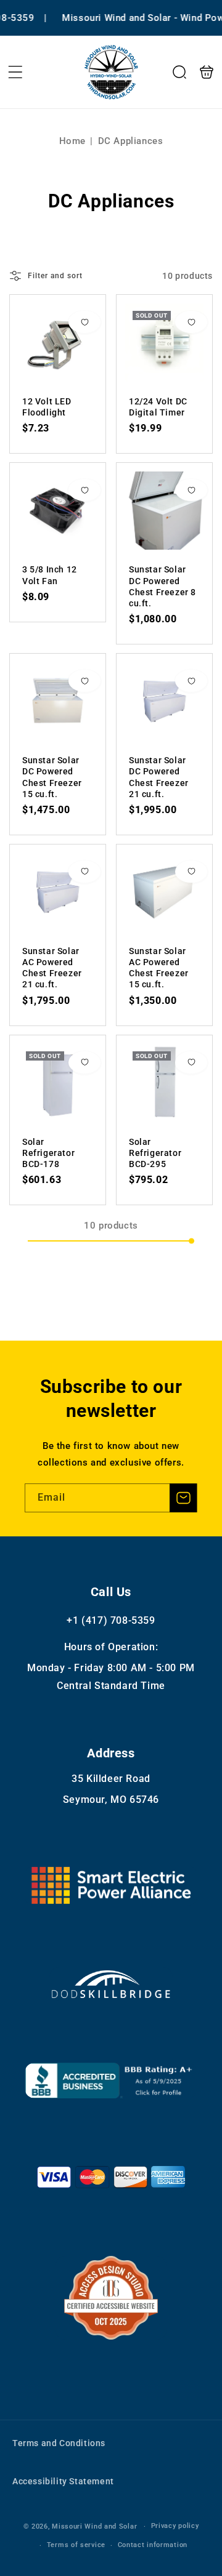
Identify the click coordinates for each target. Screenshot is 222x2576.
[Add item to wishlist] (84, 322)
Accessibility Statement (63, 2481)
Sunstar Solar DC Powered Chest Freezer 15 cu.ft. (58, 701)
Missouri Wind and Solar (94, 2526)
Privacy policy (175, 2526)
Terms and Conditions (59, 2443)
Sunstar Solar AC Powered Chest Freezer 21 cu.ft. (58, 892)
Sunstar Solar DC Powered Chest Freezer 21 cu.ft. (164, 701)
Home (72, 141)
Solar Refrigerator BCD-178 (58, 1083)
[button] (15, 72)
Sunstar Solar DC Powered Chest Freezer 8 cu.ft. (164, 511)
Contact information (153, 2545)
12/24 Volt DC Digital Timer (164, 343)
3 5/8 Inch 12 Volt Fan (58, 511)
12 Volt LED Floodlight (58, 343)
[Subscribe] (183, 1498)
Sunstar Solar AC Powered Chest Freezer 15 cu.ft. (164, 892)
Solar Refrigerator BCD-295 (164, 1083)
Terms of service (76, 2545)
